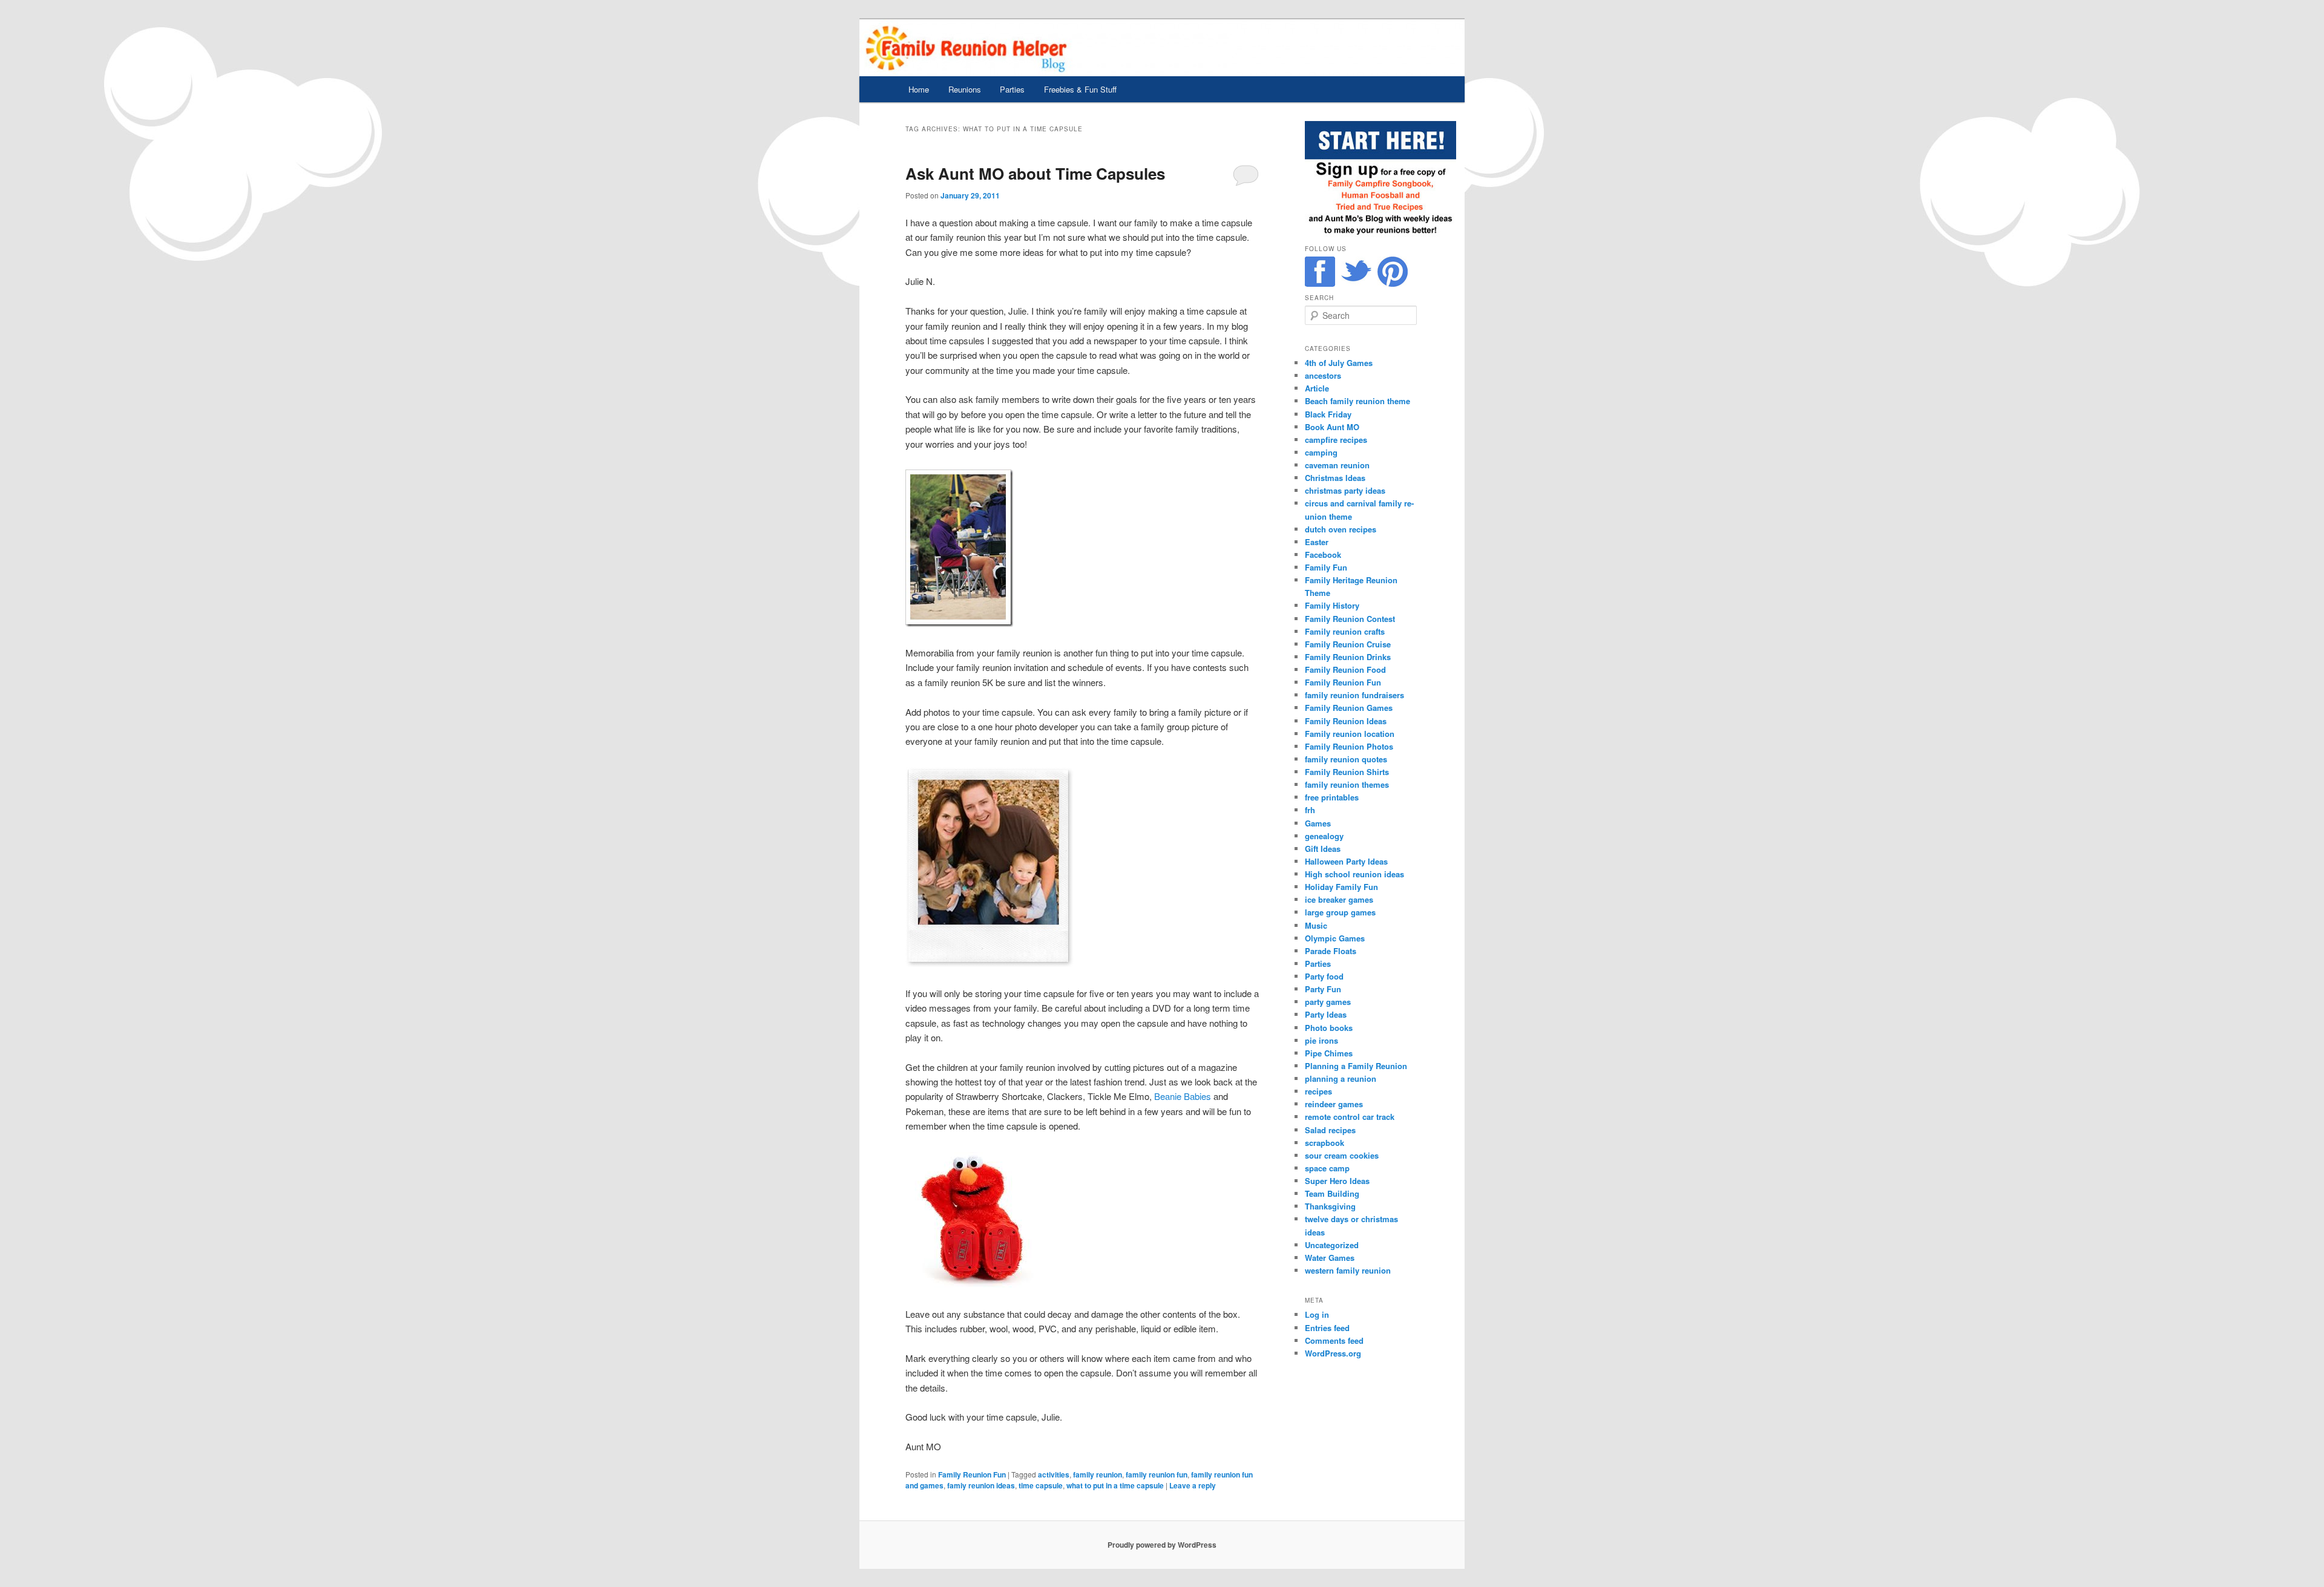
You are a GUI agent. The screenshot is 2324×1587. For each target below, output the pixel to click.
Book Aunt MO (1332, 427)
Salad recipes (1330, 1130)
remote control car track (1350, 1117)
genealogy (1324, 836)
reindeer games (1334, 1104)
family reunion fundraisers (1354, 695)
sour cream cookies (1342, 1155)
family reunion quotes (1346, 759)
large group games (1340, 912)
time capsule (1041, 1485)
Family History (1332, 605)
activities (1054, 1474)
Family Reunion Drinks (1348, 657)
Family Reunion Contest (1350, 619)
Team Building (1332, 1193)
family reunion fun (1157, 1474)
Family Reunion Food (1345, 669)
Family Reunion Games (1349, 708)
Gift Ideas (1323, 849)
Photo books (1329, 1028)
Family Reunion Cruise (1348, 644)
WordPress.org (1333, 1353)
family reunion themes (1347, 784)
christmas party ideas (1345, 490)
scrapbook (1324, 1143)
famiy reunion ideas (981, 1485)
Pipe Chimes (1329, 1053)
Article (1317, 388)
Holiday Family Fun (1341, 887)
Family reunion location (1350, 734)
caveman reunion (1337, 465)
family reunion (1098, 1474)
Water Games (1330, 1258)
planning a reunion (1341, 1078)
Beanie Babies (1183, 1096)
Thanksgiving (1330, 1206)
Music (1316, 925)
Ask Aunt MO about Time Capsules (1035, 173)
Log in (1317, 1314)
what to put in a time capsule (1115, 1485)
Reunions (965, 89)
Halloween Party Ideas (1346, 861)
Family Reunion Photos (1349, 746)
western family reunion (1348, 1270)
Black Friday (1328, 414)
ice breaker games (1339, 899)
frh (1310, 810)
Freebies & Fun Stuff (1080, 89)
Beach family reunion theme (1357, 401)
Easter (1317, 542)
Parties (1012, 89)
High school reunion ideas (1354, 874)
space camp (1327, 1168)
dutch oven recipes (1341, 529)
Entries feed (1327, 1328)
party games (1328, 1002)
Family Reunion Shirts (1347, 772)
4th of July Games (1339, 363)
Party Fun (1323, 989)
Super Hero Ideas (1337, 1181)
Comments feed (1334, 1340)
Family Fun (1326, 567)
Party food (1324, 976)
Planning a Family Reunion (1356, 1066)
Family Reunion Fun (972, 1474)
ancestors (1323, 375)
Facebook (1323, 555)
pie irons (1321, 1040)
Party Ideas (1326, 1014)
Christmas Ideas (1335, 478)
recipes (1318, 1091)
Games (1318, 823)
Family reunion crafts (1345, 631)
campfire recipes (1336, 440)
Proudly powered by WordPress (1162, 1545)
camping (1321, 452)
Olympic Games (1335, 938)
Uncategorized (1332, 1245)
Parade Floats (1331, 951)
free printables (1332, 797)
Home (919, 89)
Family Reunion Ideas (1346, 721)
